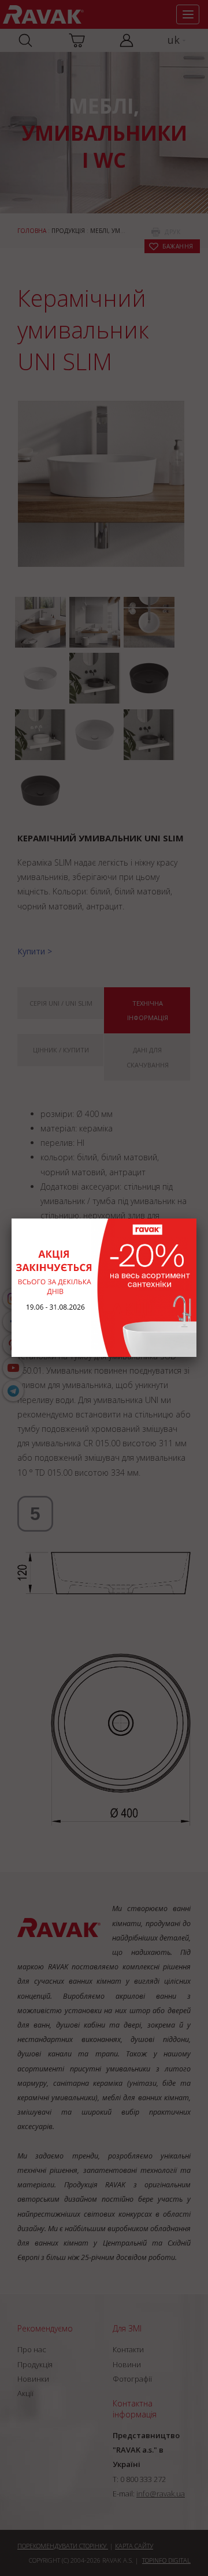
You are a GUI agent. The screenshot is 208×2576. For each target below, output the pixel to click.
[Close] (196, 1219)
